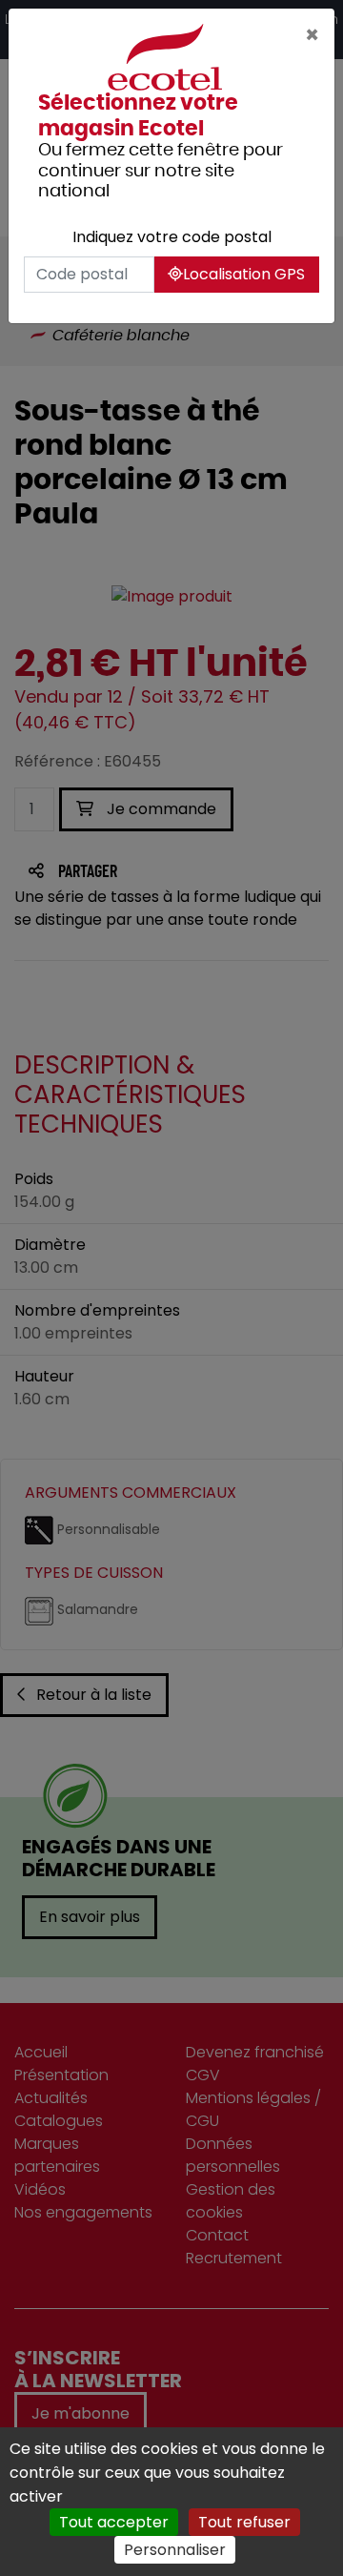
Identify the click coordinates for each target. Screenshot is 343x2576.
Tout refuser (244, 2522)
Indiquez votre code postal (172, 237)
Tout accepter (114, 2522)
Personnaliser (175, 2550)
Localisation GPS (244, 274)
